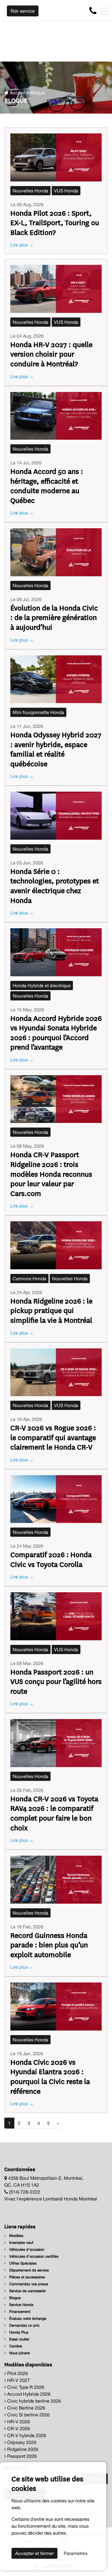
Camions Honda (29, 1279)
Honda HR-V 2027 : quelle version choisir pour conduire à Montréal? (51, 354)
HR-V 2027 (18, 2380)
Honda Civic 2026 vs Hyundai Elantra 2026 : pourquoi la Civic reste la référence (50, 2076)
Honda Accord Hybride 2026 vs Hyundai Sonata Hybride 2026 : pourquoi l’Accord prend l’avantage (56, 1032)
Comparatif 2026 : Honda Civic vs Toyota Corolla (51, 1559)
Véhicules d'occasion (26, 2249)
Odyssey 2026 (21, 2442)
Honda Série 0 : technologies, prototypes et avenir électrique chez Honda (55, 885)
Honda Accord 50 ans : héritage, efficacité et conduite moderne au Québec (47, 485)
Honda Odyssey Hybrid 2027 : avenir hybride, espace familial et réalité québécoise (56, 749)
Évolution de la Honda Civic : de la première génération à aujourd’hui (54, 617)
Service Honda (21, 2305)
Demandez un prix (24, 2325)
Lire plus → (22, 245)
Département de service (28, 2270)
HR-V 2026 (18, 2422)
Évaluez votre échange (27, 2318)
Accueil (17, 93)
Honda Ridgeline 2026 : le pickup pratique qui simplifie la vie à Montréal (51, 1310)
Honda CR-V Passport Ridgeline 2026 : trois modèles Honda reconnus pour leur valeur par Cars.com (51, 1173)
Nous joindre (19, 2353)
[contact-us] (93, 10)
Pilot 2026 (17, 2373)
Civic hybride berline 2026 (33, 2401)
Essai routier (19, 2339)
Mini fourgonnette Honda (38, 712)
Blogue (14, 2298)
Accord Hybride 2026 (28, 2394)
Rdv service (23, 11)
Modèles (16, 2236)
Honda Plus (18, 2332)
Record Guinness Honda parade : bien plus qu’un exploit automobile (49, 1945)
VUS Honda (66, 191)
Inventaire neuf (21, 2243)
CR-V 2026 (18, 2428)
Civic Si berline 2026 (28, 2415)
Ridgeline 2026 (22, 2449)
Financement (19, 2312)
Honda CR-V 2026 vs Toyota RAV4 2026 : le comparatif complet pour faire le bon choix (54, 1813)
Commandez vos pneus (28, 2284)
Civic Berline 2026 (26, 2408)
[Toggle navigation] (104, 11)
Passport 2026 (21, 2456)
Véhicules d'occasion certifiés (33, 2256)
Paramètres (76, 2553)
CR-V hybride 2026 (26, 2435)
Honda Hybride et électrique (42, 985)
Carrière (15, 2346)
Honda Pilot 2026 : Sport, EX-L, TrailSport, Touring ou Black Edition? (55, 222)
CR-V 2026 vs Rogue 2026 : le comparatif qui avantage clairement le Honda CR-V (53, 1437)
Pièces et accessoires (26, 2277)
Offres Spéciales (22, 2263)
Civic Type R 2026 (25, 2387)
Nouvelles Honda (30, 191)
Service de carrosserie (27, 2291)
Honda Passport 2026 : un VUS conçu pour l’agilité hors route (56, 1681)
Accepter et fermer (34, 2553)
